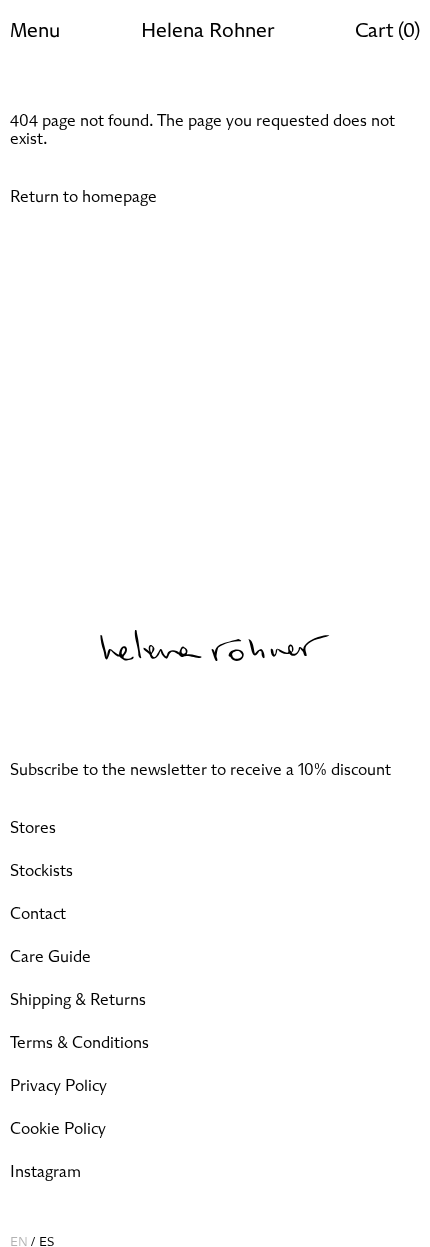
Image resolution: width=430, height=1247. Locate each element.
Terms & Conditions (79, 1043)
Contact (38, 914)
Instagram (45, 1172)
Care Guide (50, 957)
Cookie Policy (58, 1129)
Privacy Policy (58, 1086)
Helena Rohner (207, 31)
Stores (33, 828)
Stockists (41, 871)
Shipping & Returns (78, 1000)
